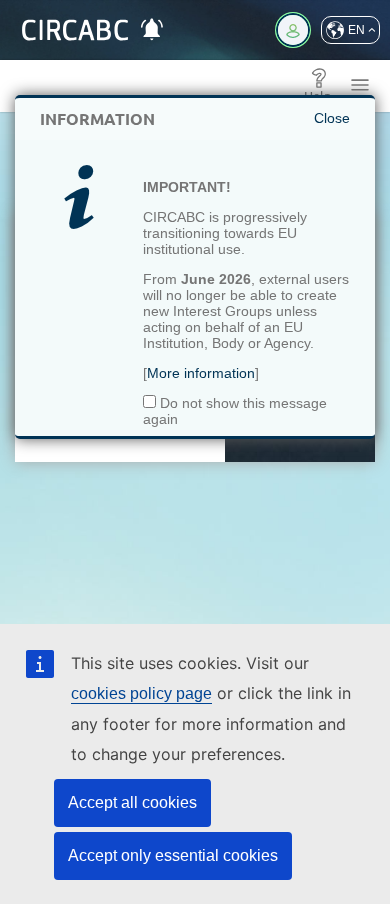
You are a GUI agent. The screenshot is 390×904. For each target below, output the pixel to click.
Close (332, 118)
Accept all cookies (132, 802)
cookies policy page (141, 693)
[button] (350, 30)
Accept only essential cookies (173, 855)
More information (201, 373)
